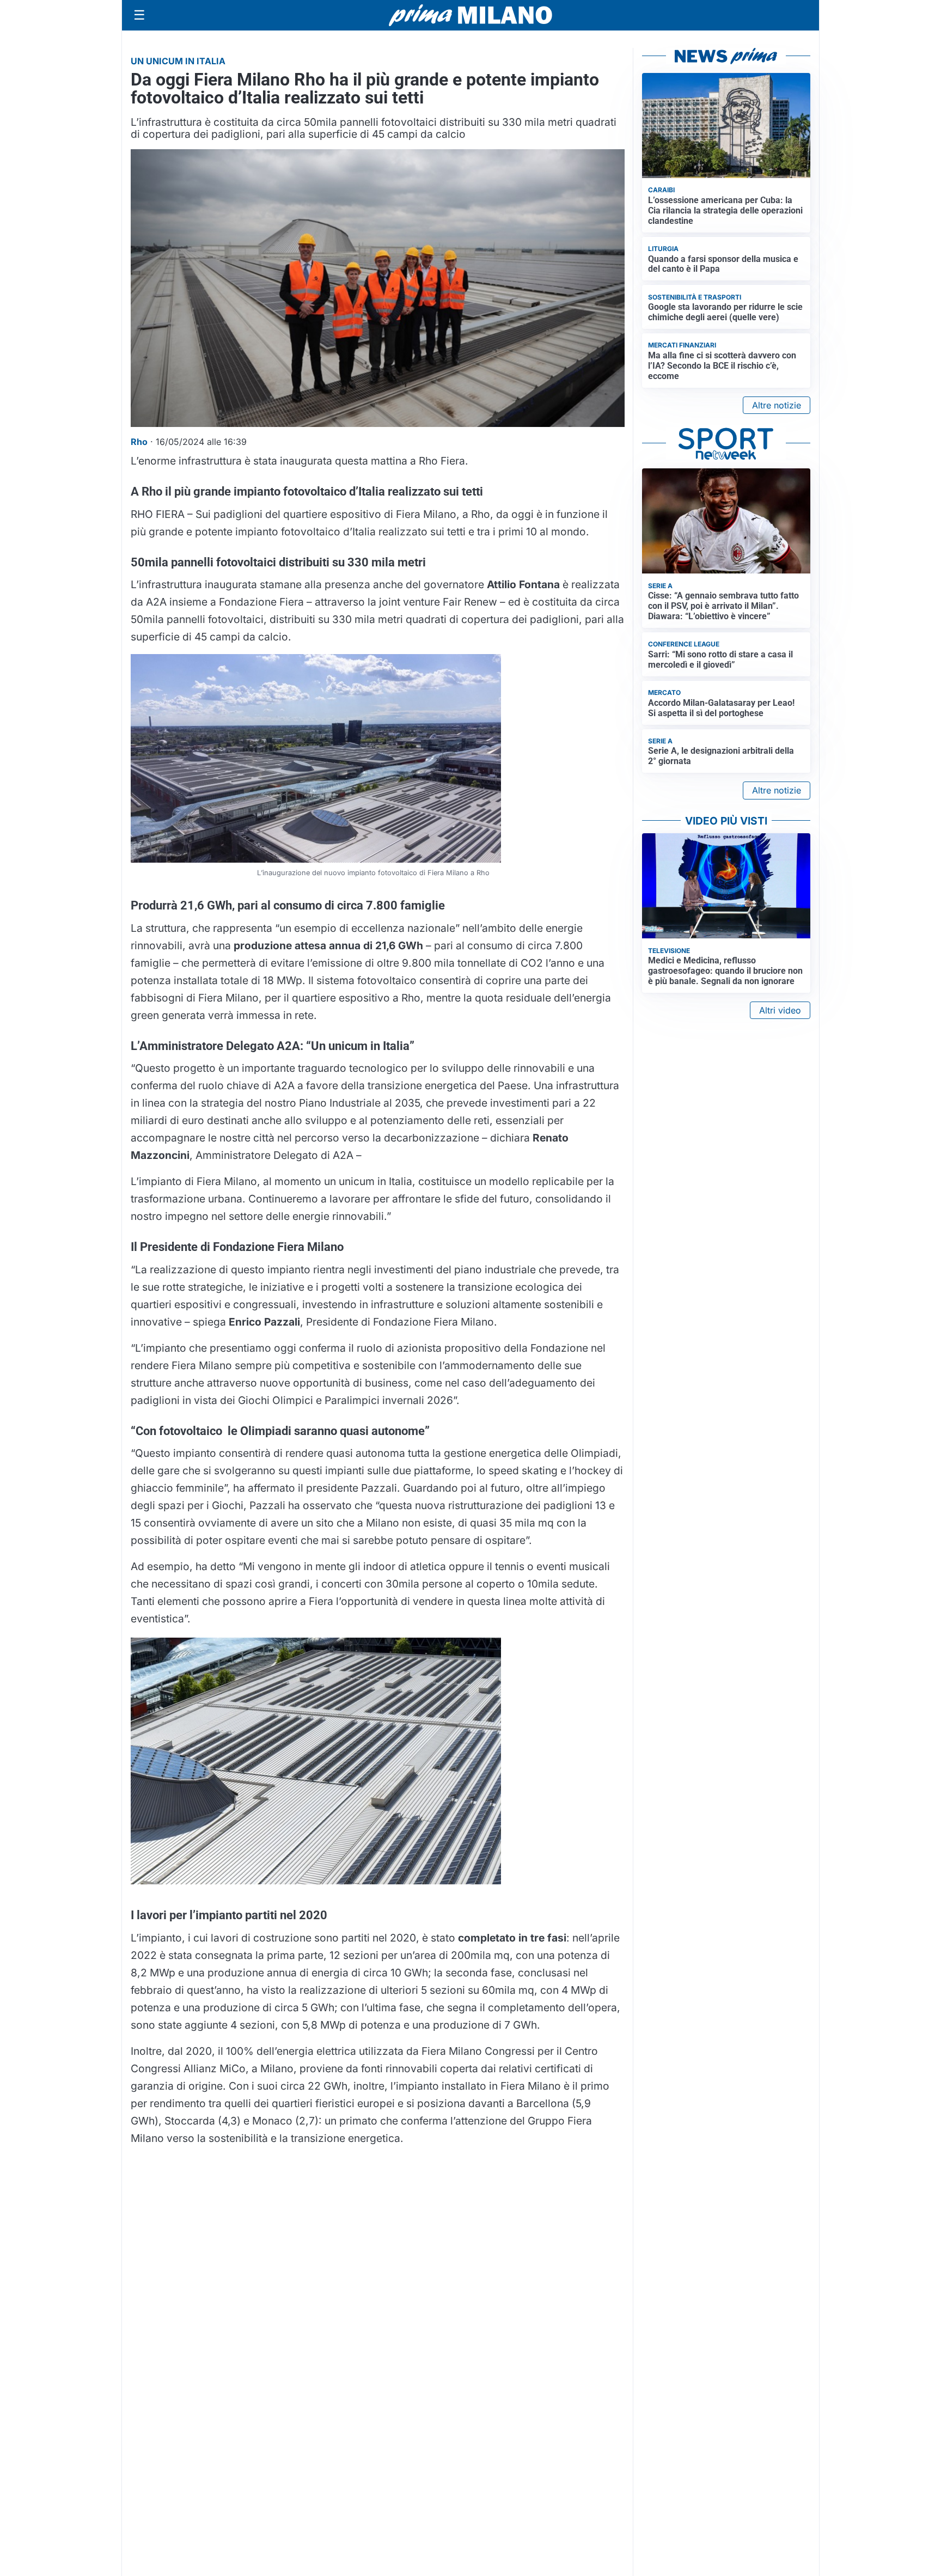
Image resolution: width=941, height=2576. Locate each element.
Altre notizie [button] (777, 405)
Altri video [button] (780, 1010)
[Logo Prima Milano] (471, 15)
